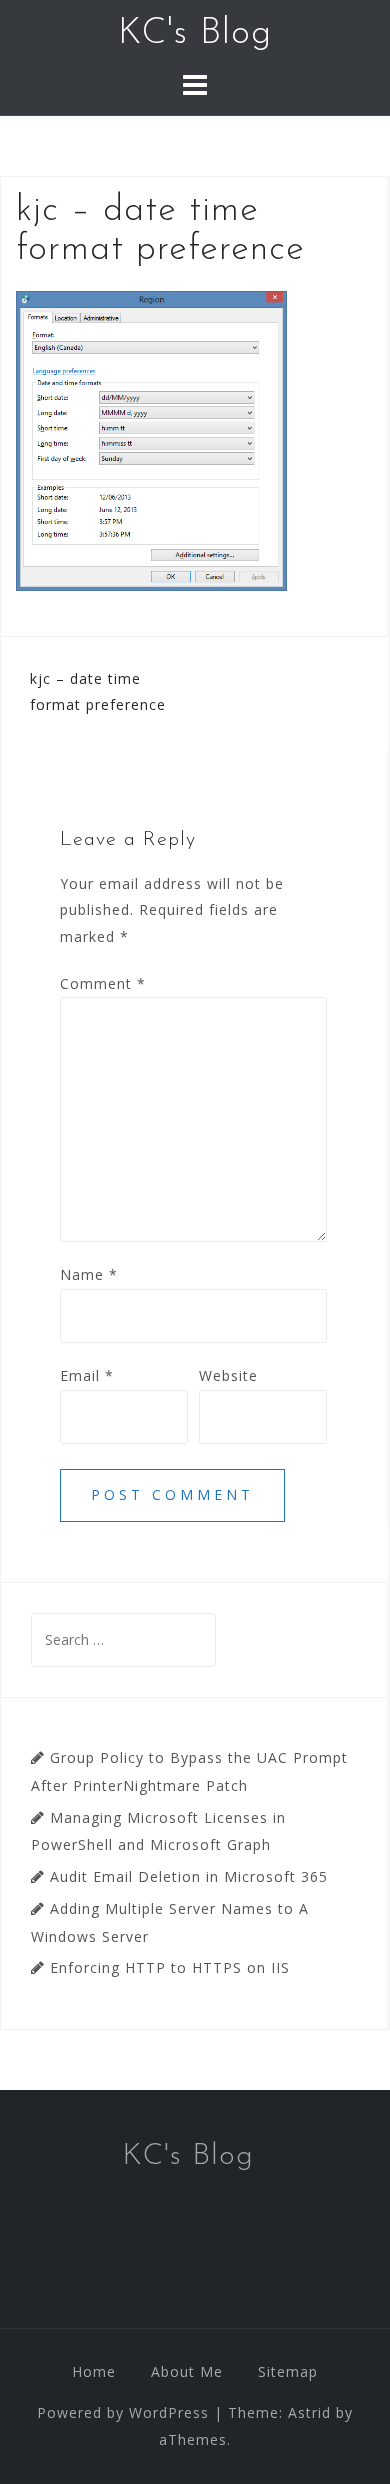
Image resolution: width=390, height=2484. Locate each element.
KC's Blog (195, 34)
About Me (187, 2371)
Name (89, 1274)
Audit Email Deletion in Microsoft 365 (189, 1876)
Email (87, 1375)
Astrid (309, 2412)
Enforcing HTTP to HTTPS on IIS (170, 1967)
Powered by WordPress (123, 2412)
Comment (103, 983)
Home (94, 2371)
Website (228, 1375)
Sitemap (288, 2371)
